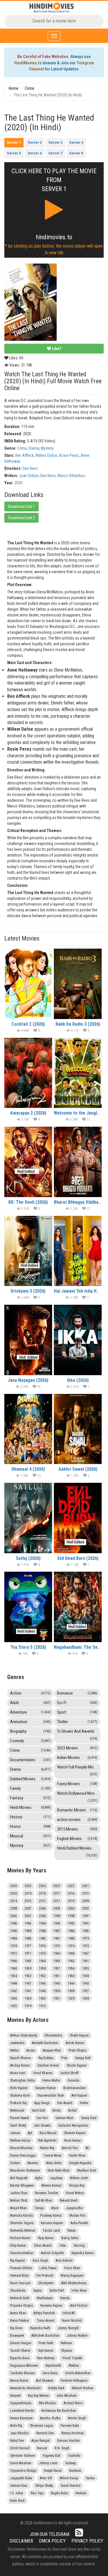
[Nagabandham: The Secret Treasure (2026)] (78, 1607)
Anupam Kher (52, 2050)
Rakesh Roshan (83, 2388)
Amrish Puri (70, 2148)
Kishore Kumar (20, 2238)
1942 (14, 1991)
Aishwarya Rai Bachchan (59, 2411)
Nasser (42, 2448)
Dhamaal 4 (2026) (28, 1469)
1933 (42, 1999)
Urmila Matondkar (78, 2373)
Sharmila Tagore (22, 2223)
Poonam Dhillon (21, 2268)
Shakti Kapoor (79, 2035)
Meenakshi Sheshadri (25, 2388)
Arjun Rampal (41, 2441)
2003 (86, 1908)
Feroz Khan (72, 2268)
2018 (42, 1893)
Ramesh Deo (45, 2433)
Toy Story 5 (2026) (28, 1647)
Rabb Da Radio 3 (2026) (78, 1024)
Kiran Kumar (73, 2141)
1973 (86, 1946)
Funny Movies (77, 1784)
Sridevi (15, 2163)
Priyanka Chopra (21, 2306)
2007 (28, 1908)
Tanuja (39, 2208)
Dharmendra (53, 2035)
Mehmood (17, 2110)
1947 (28, 1984)
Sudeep (70, 2463)
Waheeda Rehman (23, 2231)
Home (14, 88)
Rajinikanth (53, 2366)
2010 (71, 1901)
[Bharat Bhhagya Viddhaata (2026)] (78, 1162)
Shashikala (18, 2291)
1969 (57, 1954)
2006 (42, 1908)
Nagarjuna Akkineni (24, 2366)
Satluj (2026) (28, 1558)
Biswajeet (17, 2336)
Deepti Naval (53, 2471)
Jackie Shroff (69, 2073)
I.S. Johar (17, 2493)
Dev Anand (65, 2103)
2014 (14, 1901)
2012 (42, 1901)
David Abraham (21, 2463)
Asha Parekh (79, 2223)
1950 (71, 1976)
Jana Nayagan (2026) (28, 1380)
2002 (14, 1916)
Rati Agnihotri (47, 2141)
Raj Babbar (46, 2058)
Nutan (72, 2231)
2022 (71, 1886)
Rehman (66, 2343)
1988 (42, 1931)
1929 (71, 1999)
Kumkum (75, 2471)
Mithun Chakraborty (24, 2035)
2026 (14, 1886)
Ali (87, 2148)
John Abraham (67, 2396)
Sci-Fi (77, 1703)
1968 (71, 1954)
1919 (28, 2006)
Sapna (37, 2291)
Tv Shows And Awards (77, 1735)
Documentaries (30, 1760)
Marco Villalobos (71, 476)
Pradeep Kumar (51, 2216)
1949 (86, 1976)
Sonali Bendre (70, 2486)
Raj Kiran (16, 2328)
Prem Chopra (77, 2050)
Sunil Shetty (18, 2126)
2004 (71, 1908)
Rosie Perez (69, 455)
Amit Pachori (79, 2306)
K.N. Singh (62, 2448)
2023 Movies (77, 1748)
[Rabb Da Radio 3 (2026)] (78, 984)
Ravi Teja (37, 2493)
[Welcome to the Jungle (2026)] (78, 1073)
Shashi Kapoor (77, 2065)
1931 (57, 1999)
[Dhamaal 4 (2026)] (28, 1429)
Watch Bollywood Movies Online (79, 1797)
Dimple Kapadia (80, 2163)
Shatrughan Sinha (22, 2080)
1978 (14, 1946)
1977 (28, 1946)
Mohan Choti (19, 2201)
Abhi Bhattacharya (74, 2283)
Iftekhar (74, 2366)
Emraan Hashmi (69, 2441)
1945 (57, 1984)
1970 (42, 1954)
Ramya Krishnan (73, 2433)
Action (30, 1693)
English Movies (77, 1839)
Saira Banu (50, 2373)
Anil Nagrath (19, 2178)
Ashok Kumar (75, 2043)
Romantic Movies (77, 1810)
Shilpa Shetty (44, 2486)
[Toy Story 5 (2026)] (28, 1607)
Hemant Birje (19, 2276)
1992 (71, 1923)
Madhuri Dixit (87, 2171)
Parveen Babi (70, 2426)
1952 (42, 1976)
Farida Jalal (51, 2231)
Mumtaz (33, 2163)
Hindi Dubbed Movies (77, 1851)
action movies (77, 1820)
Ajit (30, 2133)
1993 (57, 1923)
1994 (42, 1923)
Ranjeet (15, 2396)
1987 (57, 1931)
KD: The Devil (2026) (28, 1202)
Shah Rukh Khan (58, 2171)
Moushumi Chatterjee (25, 2171)
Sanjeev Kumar (46, 2088)
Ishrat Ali (69, 2313)
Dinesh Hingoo (21, 2343)
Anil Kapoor (79, 2095)
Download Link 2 (21, 518)
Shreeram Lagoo (41, 2426)
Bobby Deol (56, 2388)
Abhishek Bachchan (45, 2336)
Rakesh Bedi (69, 2201)
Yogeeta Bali (51, 2456)
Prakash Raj (18, 2103)
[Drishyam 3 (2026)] (28, 1251)
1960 (14, 1969)
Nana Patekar (20, 2321)
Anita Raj (16, 2426)
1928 (86, 1999)
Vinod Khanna (43, 2073)
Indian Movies (77, 1758)
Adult (30, 1703)
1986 (71, 1931)
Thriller (77, 1722)
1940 (42, 1991)
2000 (42, 1916)
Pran (64, 2058)
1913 (42, 2006)
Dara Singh (40, 2261)
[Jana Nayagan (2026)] (28, 1340)
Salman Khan (64, 2118)
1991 (86, 1923)
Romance (77, 1693)
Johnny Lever (48, 2463)
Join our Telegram (50, 2534)
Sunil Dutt (38, 2110)
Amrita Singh (77, 2418)
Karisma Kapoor (52, 2223)
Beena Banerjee (21, 2418)
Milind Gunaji (69, 2478)
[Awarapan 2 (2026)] (28, 1073)
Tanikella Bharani (22, 2373)
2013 (28, 1901)
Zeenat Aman (52, 2156)
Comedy (30, 1741)
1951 (57, 1976)
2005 (57, 1908)
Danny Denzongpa (23, 2156)
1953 (28, 1976)
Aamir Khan (18, 2313)
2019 (28, 1893)
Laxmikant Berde (22, 2411)
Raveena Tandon (47, 2193)
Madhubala (45, 2298)
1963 (57, 1961)
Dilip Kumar (18, 2246)
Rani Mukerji (46, 2358)
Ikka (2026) (78, 1380)
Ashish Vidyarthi (52, 2253)
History (30, 1817)
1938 (71, 1991)
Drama (34, 448)
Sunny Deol (89, 2118)
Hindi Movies (30, 1807)
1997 (86, 1916)
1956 (71, 1969)
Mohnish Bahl (20, 2298)
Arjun (55, 2208)
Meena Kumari (52, 2186)
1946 (42, 1984)
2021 (86, 1886)
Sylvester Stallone (22, 2456)
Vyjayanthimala (21, 2403)
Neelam (81, 2493)
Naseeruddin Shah (51, 2095)
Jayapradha (74, 2208)
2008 (14, 1908)
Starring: (79, 2246)
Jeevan (15, 2133)
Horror (30, 1827)
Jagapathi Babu (21, 2478)
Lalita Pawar (48, 2268)
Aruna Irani (18, 2073)
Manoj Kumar (19, 2381)
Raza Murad (48, 2133)
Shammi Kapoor (75, 2133)
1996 (14, 1923)
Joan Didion (29, 476)
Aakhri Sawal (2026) (78, 1469)
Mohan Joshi (79, 2178)
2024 (42, 1886)
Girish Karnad (20, 2448)
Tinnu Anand (46, 2321)
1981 (57, 1938)
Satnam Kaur (19, 2486)
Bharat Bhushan (21, 2148)
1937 (86, 1991)
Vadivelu (74, 2456)
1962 (71, 1961)
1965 (28, 1961)
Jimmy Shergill (68, 2328)
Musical (30, 1836)
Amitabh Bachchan (45, 2043)
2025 (28, 1886)
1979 (86, 1938)
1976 (42, 1946)
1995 (28, 1923)
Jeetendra (17, 2043)
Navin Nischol (72, 2321)
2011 (57, 1901)
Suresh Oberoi (20, 2351)
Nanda (65, 2298)
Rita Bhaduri (48, 2403)
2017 (57, 1893)
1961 (86, 1961)
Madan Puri (77, 2216)
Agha (39, 2178)
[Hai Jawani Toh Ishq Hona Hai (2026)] (78, 1251)
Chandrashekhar (22, 2253)
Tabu (62, 2246)
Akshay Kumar (20, 2065)
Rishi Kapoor (19, 2088)
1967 (86, 1954)
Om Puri (42, 2118)
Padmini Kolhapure (74, 2381)
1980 (71, 1938)
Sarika (90, 2478)
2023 (57, 1886)
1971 (28, 1954)
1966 (14, 1961)
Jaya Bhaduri (19, 2433)
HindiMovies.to (28, 63)
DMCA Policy (52, 2541)
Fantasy (30, 1798)
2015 (86, 1893)
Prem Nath (46, 2343)
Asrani (31, 2050)
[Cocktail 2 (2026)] (28, 984)
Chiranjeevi (46, 2283)
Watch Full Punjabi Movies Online (79, 1770)
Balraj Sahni (70, 2238)
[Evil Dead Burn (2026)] (78, 1518)
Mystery (47, 448)
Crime (30, 88)
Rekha (14, 2050)
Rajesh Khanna (20, 2058)
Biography (30, 1731)
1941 (28, 1991)
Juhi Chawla (42, 2126)
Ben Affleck (24, 455)
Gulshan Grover (48, 2065)
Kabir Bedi (17, 2501)
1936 (14, 1999)
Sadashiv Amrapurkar (73, 2126)
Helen (84, 2103)
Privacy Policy (87, 2541)
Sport (77, 1712)
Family (30, 1788)
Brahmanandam (75, 2088)
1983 (28, 1938)
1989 (28, 1931)
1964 (42, 1961)
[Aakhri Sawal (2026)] (78, 1429)
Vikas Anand (43, 2246)
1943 (86, 1984)
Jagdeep (56, 2178)
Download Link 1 (21, 506)
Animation (30, 1722)
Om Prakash (45, 2276)
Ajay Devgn (42, 2103)
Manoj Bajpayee (72, 2276)
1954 (14, 1976)
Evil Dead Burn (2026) (78, 1558)
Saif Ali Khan (43, 2201)
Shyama (67, 2351)
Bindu (57, 2110)
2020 (18, 483)
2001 (28, 1916)
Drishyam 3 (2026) (28, 1291)
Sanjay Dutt (83, 2058)
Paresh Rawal (20, 2118)
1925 (14, 2006)
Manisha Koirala (21, 2216)
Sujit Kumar (46, 2351)
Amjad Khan (18, 2208)
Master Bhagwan (22, 2186)
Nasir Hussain (20, 2283)
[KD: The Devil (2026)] (28, 1162)
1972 (14, 1954)
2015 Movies (77, 1829)
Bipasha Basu (20, 2358)
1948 (14, 1984)
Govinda (73, 2080)
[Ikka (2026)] (78, 1340)
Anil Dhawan (45, 2381)
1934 (28, 1999)
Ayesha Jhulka (50, 2418)
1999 (57, 1916)
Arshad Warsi (73, 2403)
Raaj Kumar (46, 2238)
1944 (71, 1984)
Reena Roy (47, 2148)
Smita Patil (57, 2291)
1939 (57, 1991)
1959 (28, 1969)
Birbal (72, 2110)
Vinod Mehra (75, 2193)
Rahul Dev (17, 2441)
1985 (86, 1931)
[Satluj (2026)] (28, 1518)
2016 (71, 1893)
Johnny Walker (77, 2336)
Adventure (30, 1712)
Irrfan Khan (79, 2291)
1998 (71, 1916)
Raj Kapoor (18, 2261)
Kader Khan (77, 2156)
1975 (57, 1946)
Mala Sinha (54, 2163)
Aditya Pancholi (44, 2313)
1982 (42, 1938)
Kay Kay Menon (38, 2396)
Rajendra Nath (40, 2328)
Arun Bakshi (64, 2261)
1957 (57, 1969)
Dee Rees (30, 468)
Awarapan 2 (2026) (28, 1113)
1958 (42, 1969)
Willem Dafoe (46, 455)
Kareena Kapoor (51, 2306)
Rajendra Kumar (83, 2253)
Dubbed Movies (30, 1779)
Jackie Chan (19, 2193)
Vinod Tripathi (72, 2358)
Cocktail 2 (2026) (28, 1024)
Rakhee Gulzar (20, 2141)
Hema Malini (51, 2080)
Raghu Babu (59, 2493)
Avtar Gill (46, 2478)
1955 (86, 1969)
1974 (71, 1946)
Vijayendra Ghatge (23, 2471)
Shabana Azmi (20, 2095)
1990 (14, 1931)
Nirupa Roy (77, 2186)
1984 (14, 1938)
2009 (86, 1901)
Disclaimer (21, 2541)
